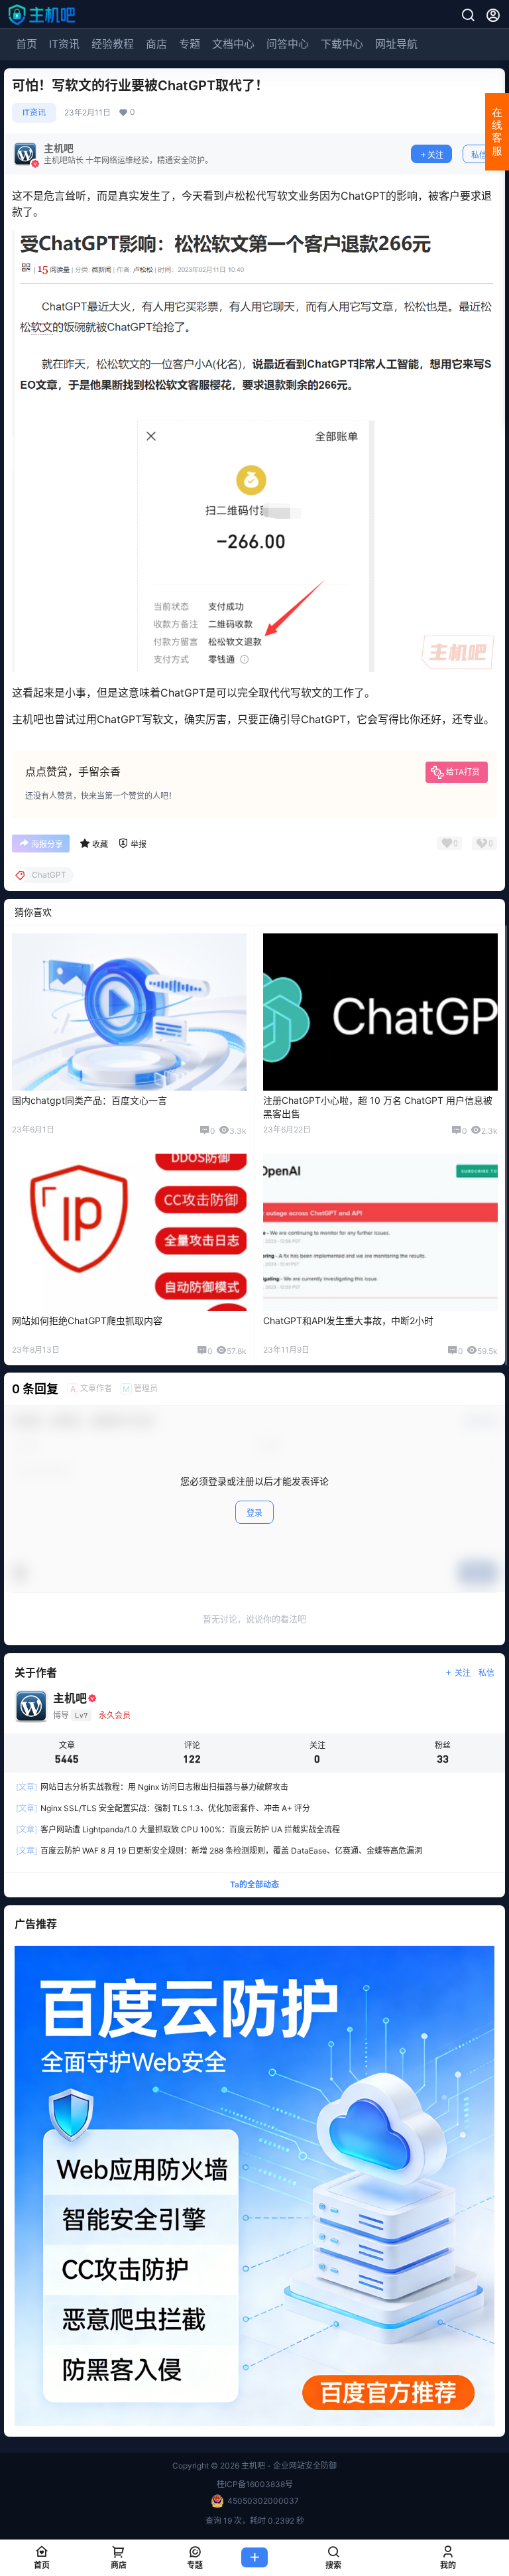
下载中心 (342, 44)
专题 (190, 44)
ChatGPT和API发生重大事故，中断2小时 (348, 1321)
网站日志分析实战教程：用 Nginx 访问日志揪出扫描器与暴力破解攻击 (152, 1787)
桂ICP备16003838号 (255, 2484)
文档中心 (233, 44)
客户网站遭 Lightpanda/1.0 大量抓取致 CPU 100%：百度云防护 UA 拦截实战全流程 (178, 1829)
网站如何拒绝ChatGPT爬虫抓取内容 (87, 1321)
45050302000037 (263, 2501)
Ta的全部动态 (254, 1884)
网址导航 (396, 44)
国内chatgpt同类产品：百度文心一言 (89, 1100)
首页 (27, 44)
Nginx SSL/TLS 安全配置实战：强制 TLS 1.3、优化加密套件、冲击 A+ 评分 (163, 1808)
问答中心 (288, 44)
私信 (479, 155)
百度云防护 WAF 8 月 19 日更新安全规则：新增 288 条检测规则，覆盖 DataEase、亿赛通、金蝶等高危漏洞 (219, 1851)
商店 (156, 44)
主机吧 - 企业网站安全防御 (288, 2466)
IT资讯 (64, 44)
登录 (254, 1513)
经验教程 (113, 44)
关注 (435, 155)
